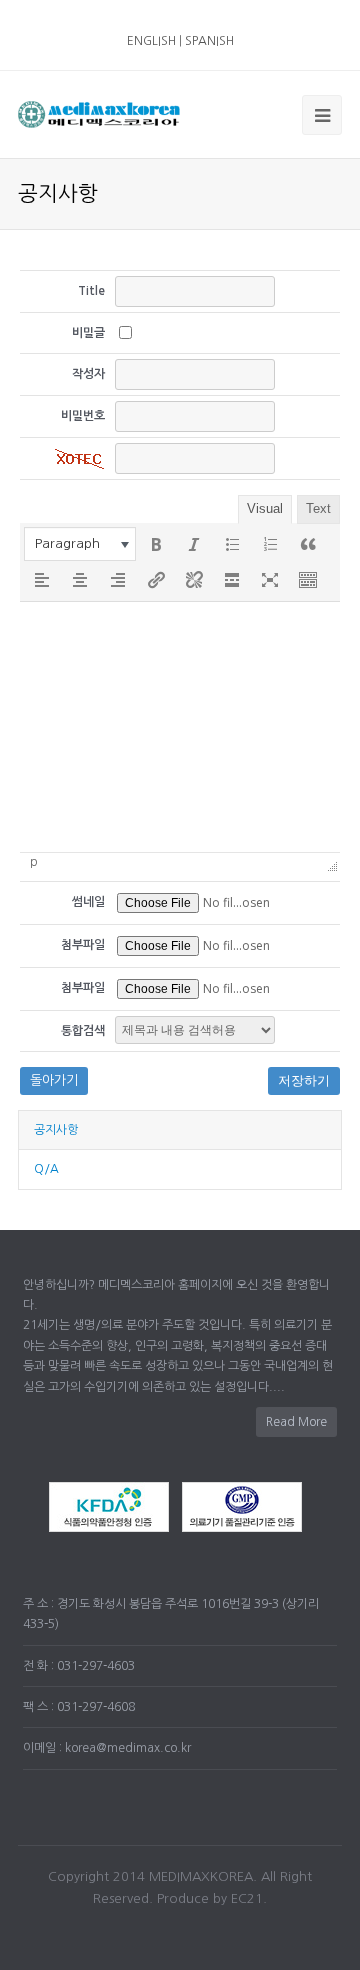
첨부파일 (83, 945)
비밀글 (88, 333)
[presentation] (80, 544)
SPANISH (209, 41)
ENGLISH (151, 41)
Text (318, 508)
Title (91, 291)
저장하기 (304, 1080)
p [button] (34, 862)
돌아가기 (54, 1080)
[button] (80, 544)
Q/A (46, 1169)
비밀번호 (83, 416)
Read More (296, 1422)
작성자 (88, 374)
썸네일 (88, 902)
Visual (265, 508)
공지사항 (56, 1130)
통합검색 (83, 1031)
